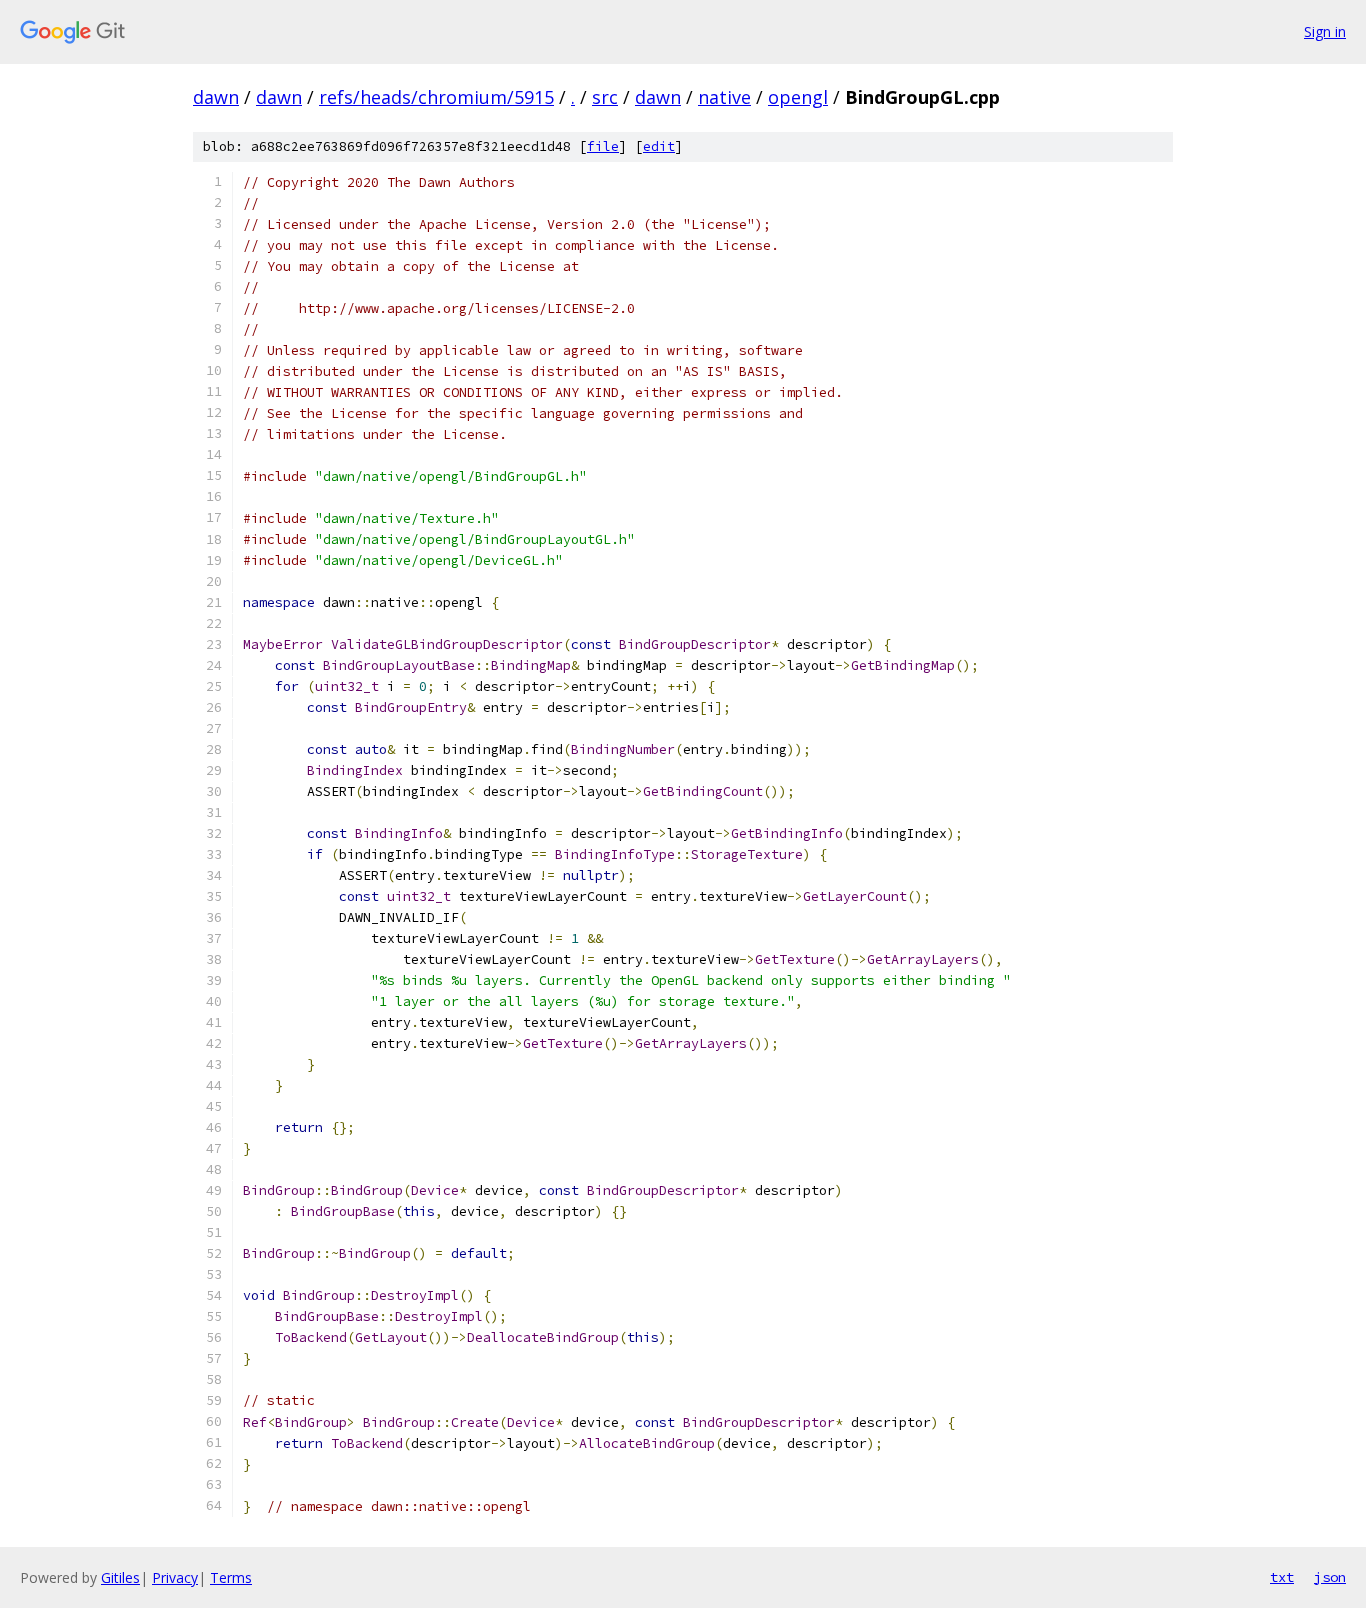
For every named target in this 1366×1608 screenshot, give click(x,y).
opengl (798, 97)
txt (1282, 1577)
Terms (231, 1577)
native (724, 97)
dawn (216, 97)
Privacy (175, 1577)
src (605, 97)
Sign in (1325, 31)
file (603, 146)
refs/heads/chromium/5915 (436, 97)
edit (659, 146)
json (1330, 1577)
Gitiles (120, 1577)
